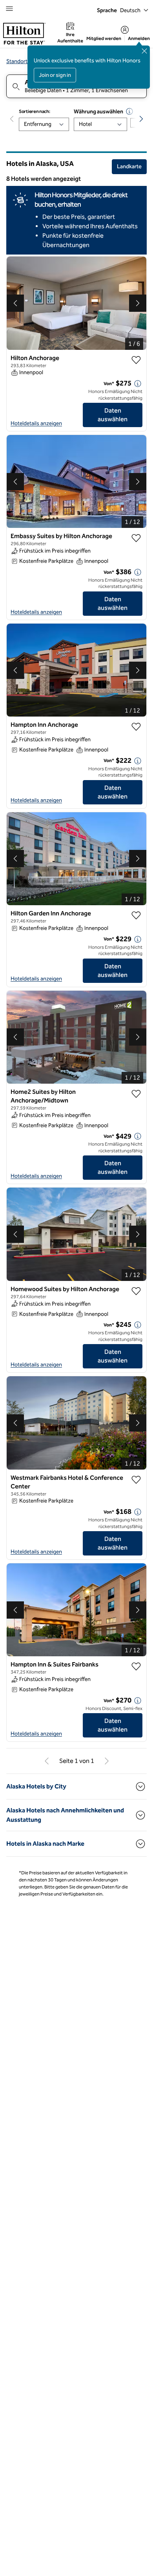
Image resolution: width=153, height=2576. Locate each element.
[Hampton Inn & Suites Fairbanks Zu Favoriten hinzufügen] (136, 1666)
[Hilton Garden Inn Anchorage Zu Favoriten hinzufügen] (136, 915)
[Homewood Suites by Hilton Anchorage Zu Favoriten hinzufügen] (136, 1291)
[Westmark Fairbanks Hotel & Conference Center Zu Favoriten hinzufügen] (136, 1480)
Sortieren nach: (35, 111)
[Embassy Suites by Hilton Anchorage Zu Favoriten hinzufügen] (136, 538)
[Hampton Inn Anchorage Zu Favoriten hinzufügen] (136, 727)
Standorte (18, 61)
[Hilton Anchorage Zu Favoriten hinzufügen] (136, 360)
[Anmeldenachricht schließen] (144, 51)
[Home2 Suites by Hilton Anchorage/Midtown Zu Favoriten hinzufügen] (136, 1094)
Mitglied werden (104, 38)
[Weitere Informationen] (138, 384)
